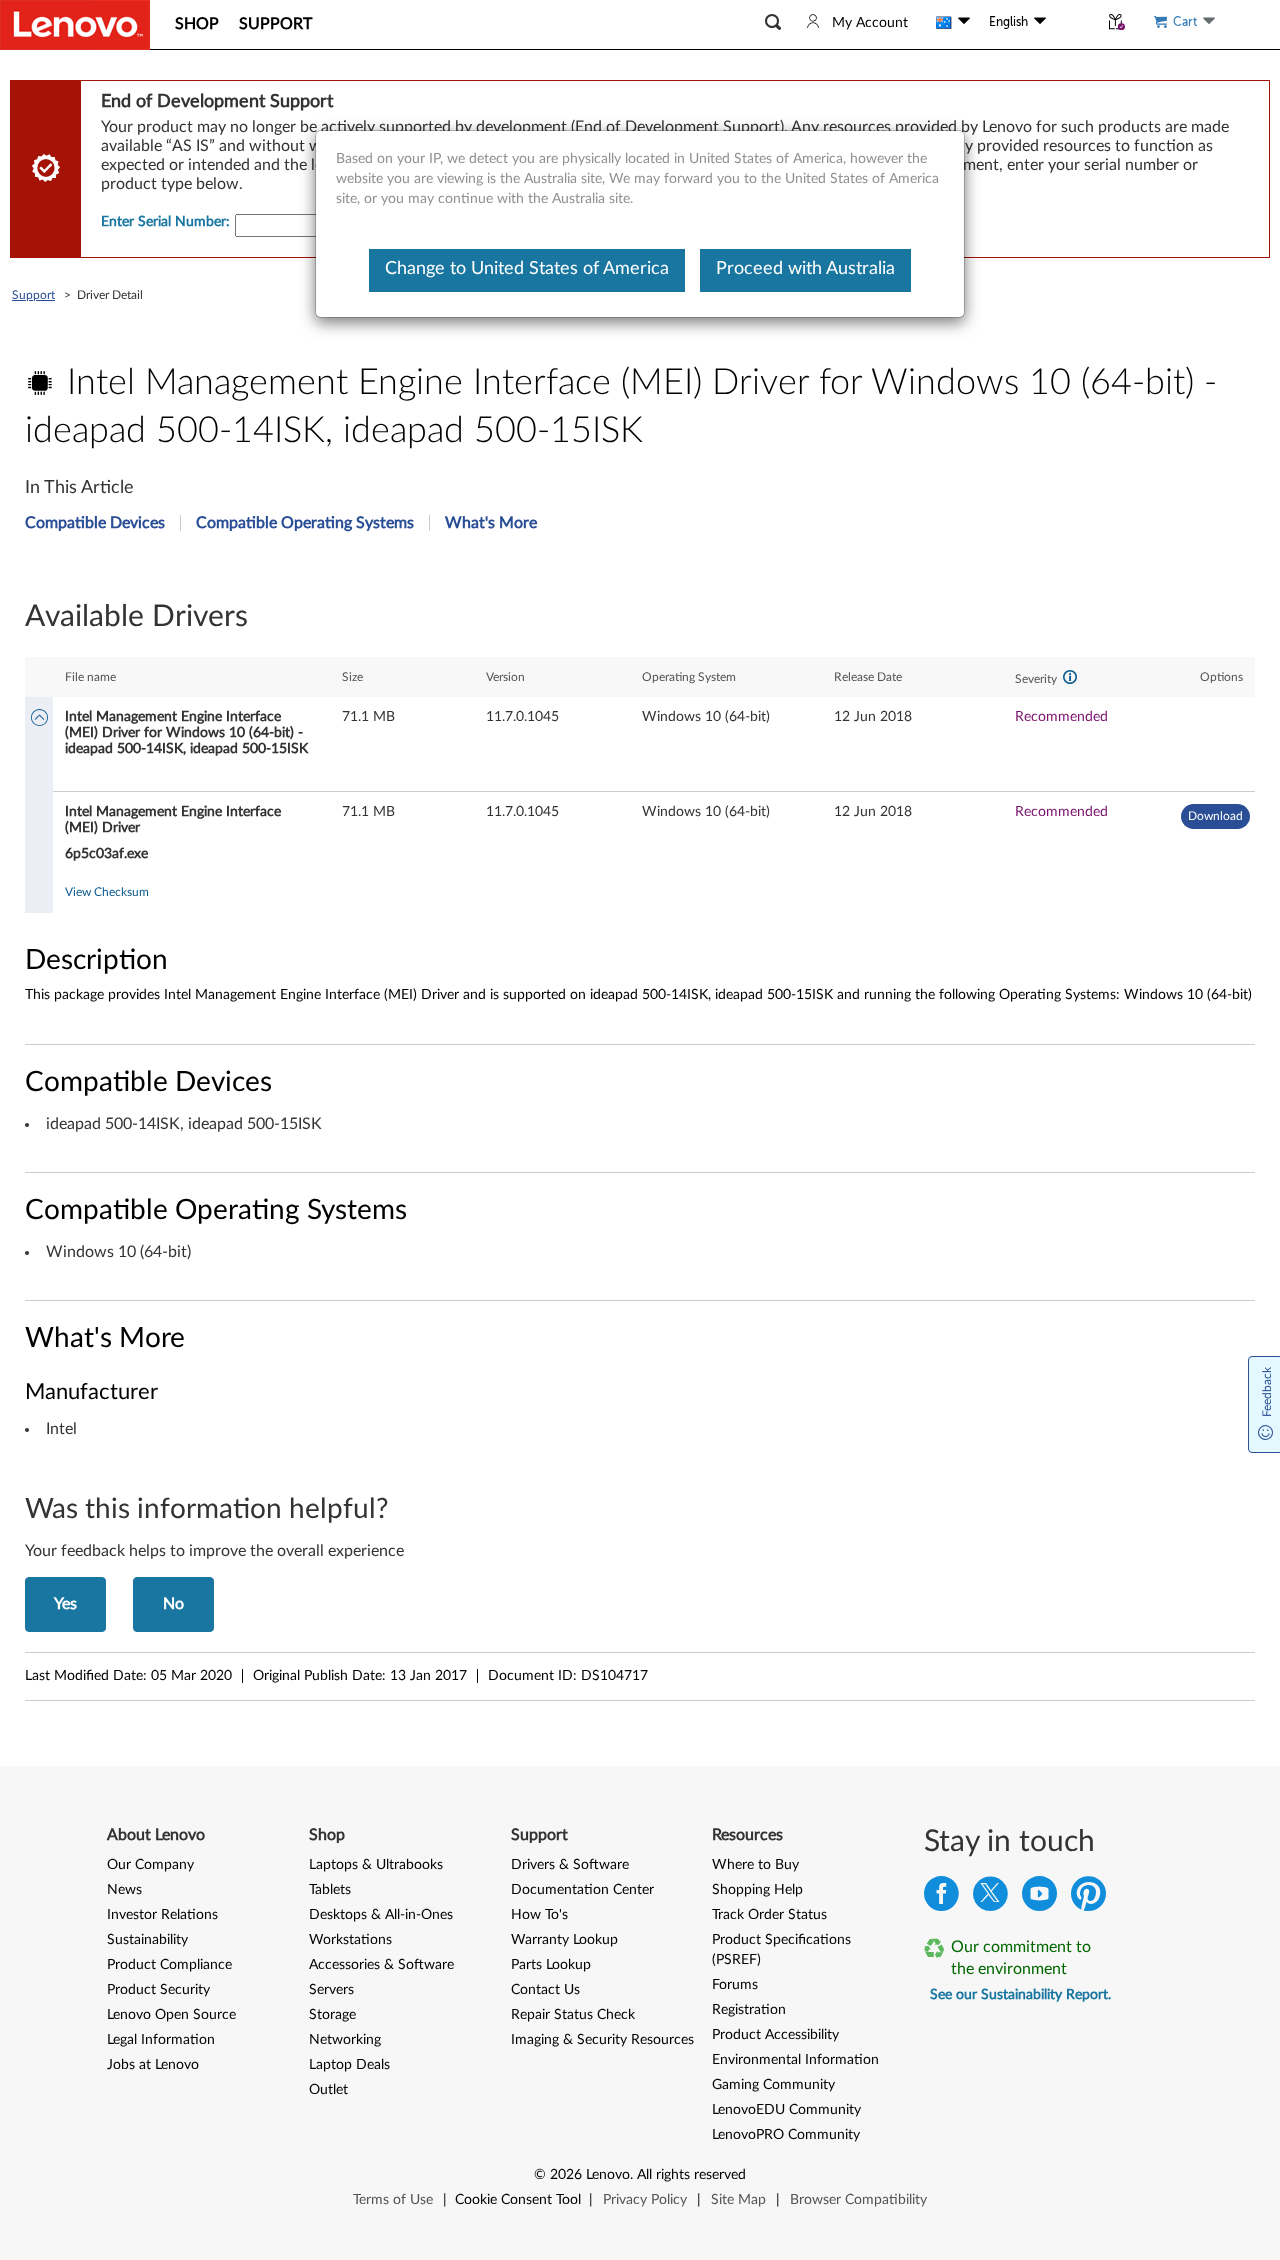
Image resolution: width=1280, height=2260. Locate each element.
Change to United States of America (527, 269)
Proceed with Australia (805, 269)
